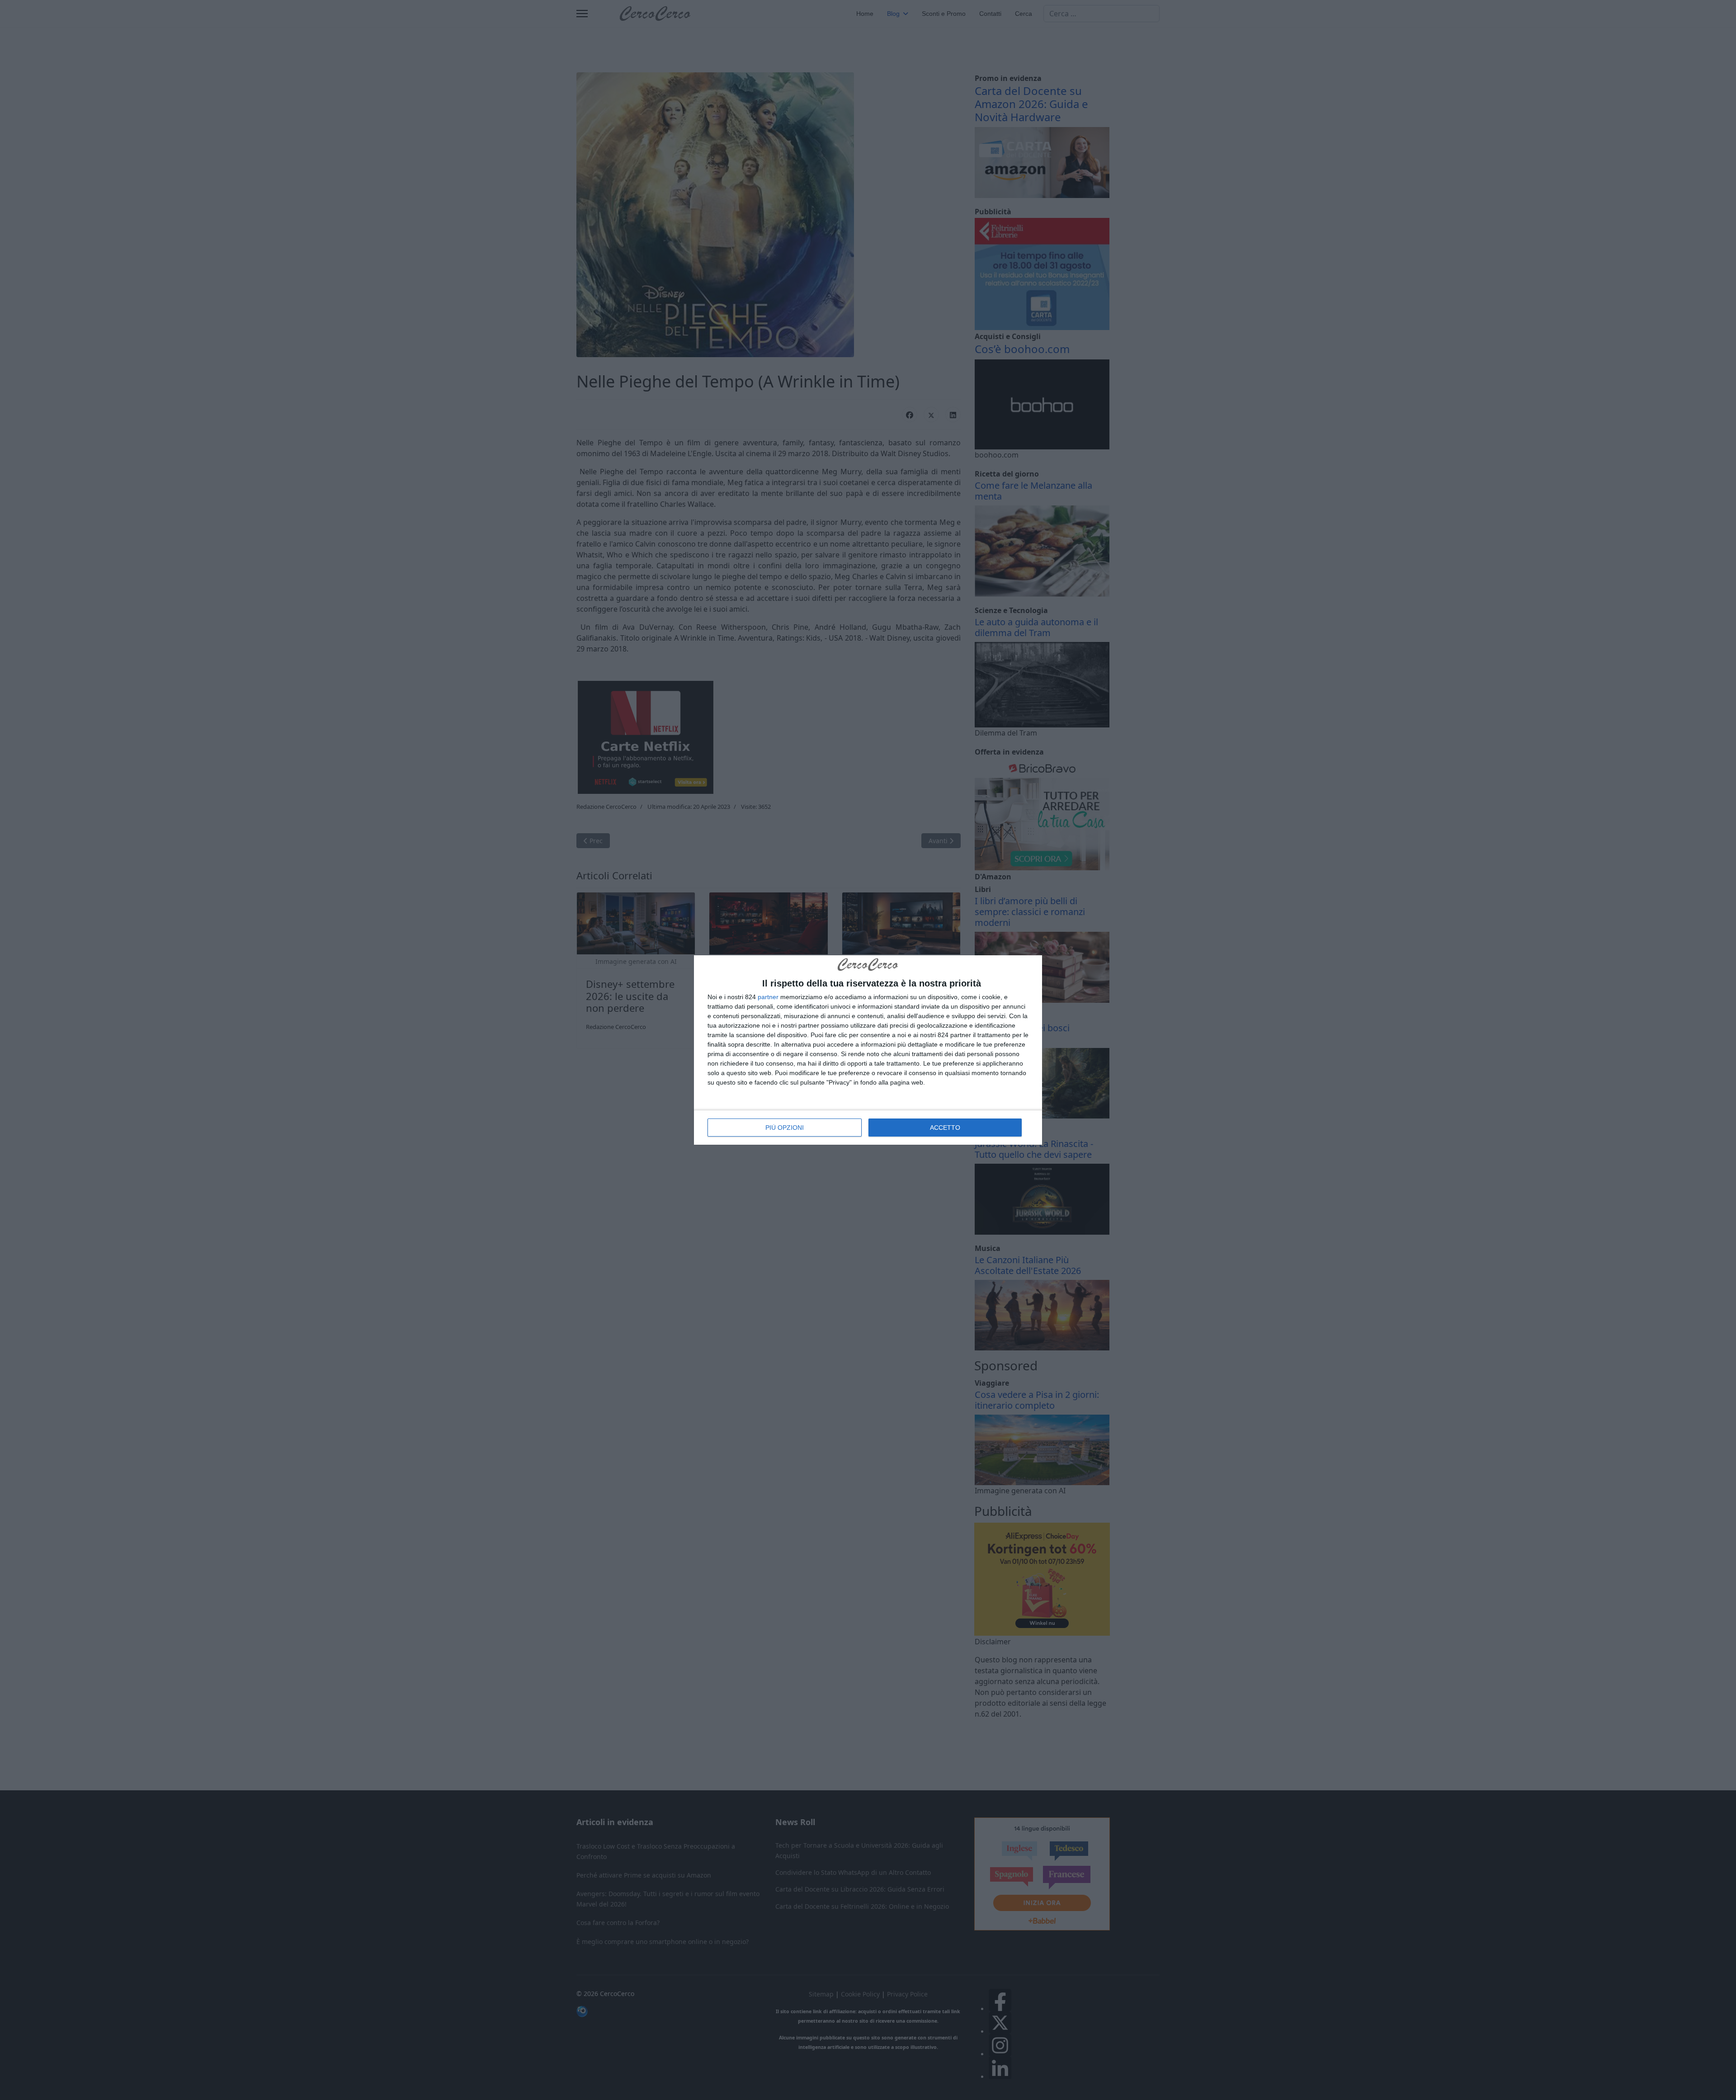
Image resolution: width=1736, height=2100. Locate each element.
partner (768, 997)
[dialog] (868, 1050)
